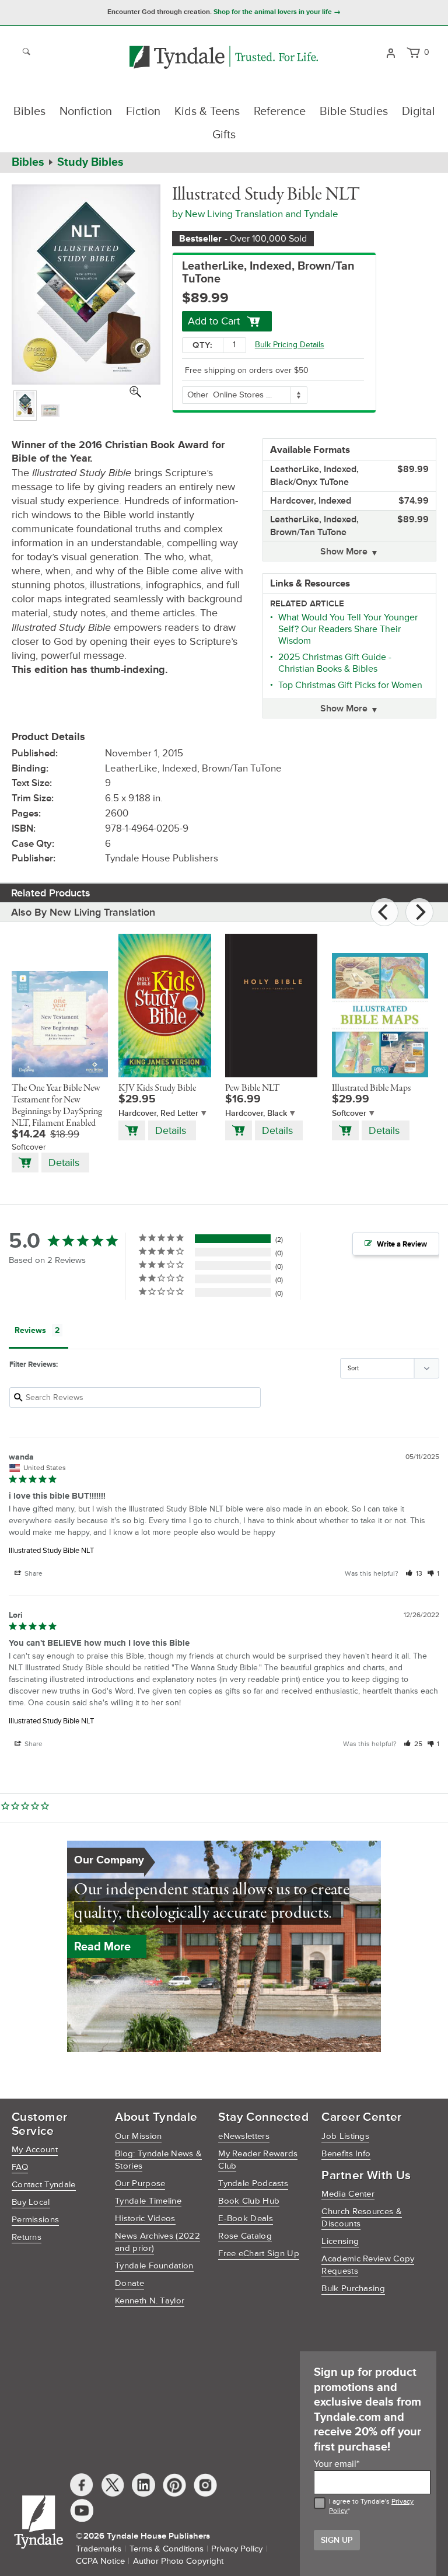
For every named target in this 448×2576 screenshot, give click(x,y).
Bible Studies (354, 111)
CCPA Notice (100, 2561)
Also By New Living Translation (83, 912)
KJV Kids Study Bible (157, 1088)
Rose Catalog (245, 2236)
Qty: (202, 345)
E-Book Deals (246, 2219)
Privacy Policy (237, 2549)
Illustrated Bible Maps (371, 1088)
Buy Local (31, 2202)
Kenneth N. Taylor (150, 2301)
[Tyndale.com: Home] (224, 58)
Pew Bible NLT (253, 1088)
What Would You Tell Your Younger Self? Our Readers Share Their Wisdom (348, 629)
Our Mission (138, 2136)
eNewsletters (244, 2136)
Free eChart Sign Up (259, 2254)
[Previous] (384, 912)
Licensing (340, 2241)
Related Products (51, 893)
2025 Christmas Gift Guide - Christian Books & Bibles (335, 663)
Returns (27, 2237)
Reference (280, 111)
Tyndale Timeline (148, 2201)
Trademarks (99, 2549)
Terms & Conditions (167, 2549)
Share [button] (33, 1574)
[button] (414, 1574)
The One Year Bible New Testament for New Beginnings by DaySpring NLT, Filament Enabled (57, 1106)
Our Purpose (140, 2184)
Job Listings (345, 2136)
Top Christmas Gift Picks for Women (350, 685)
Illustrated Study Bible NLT (51, 1551)
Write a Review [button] (402, 1244)
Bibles (29, 111)
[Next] (419, 912)
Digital (419, 111)
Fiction (143, 111)
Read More (102, 1947)
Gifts (224, 135)
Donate (129, 2283)
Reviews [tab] (30, 1330)
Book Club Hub (249, 2201)
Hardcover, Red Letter (158, 1113)
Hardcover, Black (256, 1113)
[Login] (391, 52)
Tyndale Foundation (154, 2266)
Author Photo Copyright (178, 2561)
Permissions (35, 2220)
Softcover (349, 1113)
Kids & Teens (207, 111)
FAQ (20, 2167)
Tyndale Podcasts (253, 2184)
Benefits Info (346, 2154)
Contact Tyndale (44, 2185)
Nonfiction (86, 111)
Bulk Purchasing (353, 2289)
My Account (35, 2150)
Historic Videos (145, 2219)
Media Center (348, 2194)
